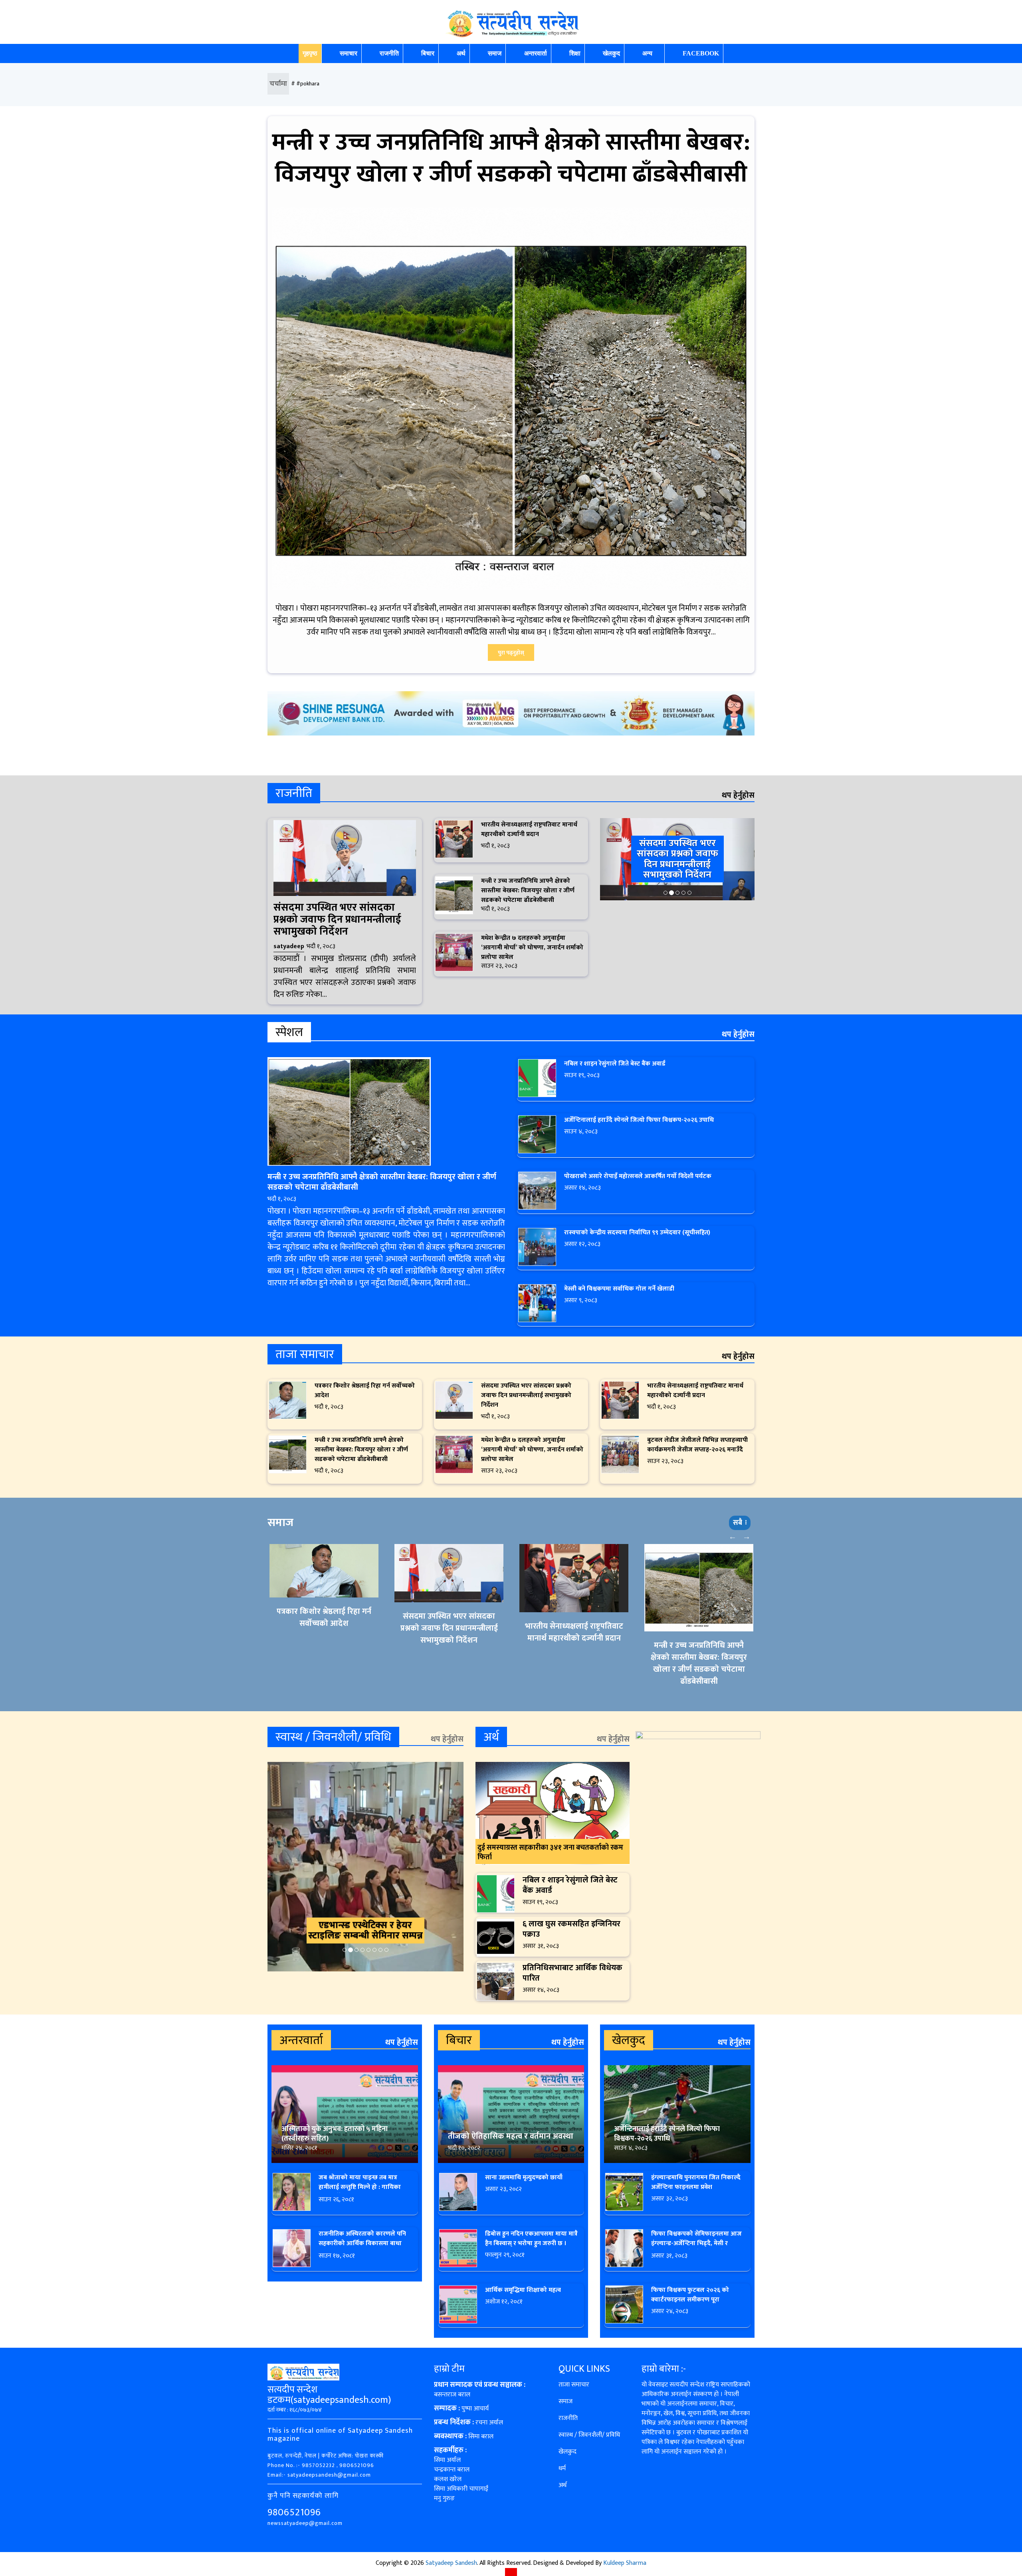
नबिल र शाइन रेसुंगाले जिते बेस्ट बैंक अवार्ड (615, 1064)
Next (747, 1536)
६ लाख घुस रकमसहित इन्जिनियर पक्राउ (571, 1929)
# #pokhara (305, 84)
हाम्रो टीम (449, 2369)
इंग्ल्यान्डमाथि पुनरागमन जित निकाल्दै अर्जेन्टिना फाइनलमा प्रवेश (696, 2182)
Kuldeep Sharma (625, 2563)
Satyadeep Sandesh (451, 2563)
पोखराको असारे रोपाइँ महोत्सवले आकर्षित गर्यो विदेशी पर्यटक (638, 1176)
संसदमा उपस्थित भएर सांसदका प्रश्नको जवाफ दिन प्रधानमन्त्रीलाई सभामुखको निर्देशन (337, 920)
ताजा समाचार (574, 2385)
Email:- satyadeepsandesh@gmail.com (319, 2475)
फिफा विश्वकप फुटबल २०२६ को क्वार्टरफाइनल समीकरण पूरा (690, 2295)
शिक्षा (575, 53)
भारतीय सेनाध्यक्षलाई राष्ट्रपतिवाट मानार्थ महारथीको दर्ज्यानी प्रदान (529, 829)
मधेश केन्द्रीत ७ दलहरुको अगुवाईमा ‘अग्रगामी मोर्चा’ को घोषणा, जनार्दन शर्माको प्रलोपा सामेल (532, 948)
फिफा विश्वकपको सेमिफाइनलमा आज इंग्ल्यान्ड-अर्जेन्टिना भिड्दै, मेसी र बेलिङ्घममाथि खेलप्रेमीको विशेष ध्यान (696, 2243)
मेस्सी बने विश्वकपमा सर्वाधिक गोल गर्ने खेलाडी (619, 1289)
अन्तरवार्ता (536, 53)
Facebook (701, 53)
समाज (495, 53)
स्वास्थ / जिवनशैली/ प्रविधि (589, 2435)
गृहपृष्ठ (310, 53)
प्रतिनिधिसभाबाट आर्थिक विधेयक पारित (572, 1973)
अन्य (647, 53)
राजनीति (389, 53)
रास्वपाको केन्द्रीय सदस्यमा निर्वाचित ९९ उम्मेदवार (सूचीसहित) (637, 1233)
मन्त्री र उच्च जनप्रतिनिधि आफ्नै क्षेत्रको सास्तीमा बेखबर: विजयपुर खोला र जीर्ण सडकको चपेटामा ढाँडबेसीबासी (511, 158)
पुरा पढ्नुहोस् (511, 653)
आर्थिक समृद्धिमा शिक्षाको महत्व (523, 2290)
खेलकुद (611, 53)
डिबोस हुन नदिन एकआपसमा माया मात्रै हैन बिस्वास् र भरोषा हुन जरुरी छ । (531, 2239)
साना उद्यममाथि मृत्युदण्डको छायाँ (524, 2178)
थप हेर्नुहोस (738, 795)
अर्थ (461, 53)
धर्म (562, 2468)
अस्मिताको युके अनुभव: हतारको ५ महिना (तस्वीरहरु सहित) (335, 2134)
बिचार (428, 53)
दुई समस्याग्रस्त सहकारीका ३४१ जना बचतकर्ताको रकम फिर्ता (550, 1852)
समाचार (349, 53)
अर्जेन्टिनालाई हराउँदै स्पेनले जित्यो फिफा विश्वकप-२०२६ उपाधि (639, 1120)
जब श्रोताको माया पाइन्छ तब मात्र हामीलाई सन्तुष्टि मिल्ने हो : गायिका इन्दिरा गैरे (360, 2187)
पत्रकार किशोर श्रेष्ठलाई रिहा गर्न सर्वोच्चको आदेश (365, 1391)
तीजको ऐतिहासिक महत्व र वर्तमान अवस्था (511, 2136)
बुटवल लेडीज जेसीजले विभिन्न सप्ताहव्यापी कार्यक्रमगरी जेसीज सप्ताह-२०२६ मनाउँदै (697, 1445)
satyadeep (289, 946)
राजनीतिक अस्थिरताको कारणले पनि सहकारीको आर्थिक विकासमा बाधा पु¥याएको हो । (362, 2243)
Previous (733, 1536)
